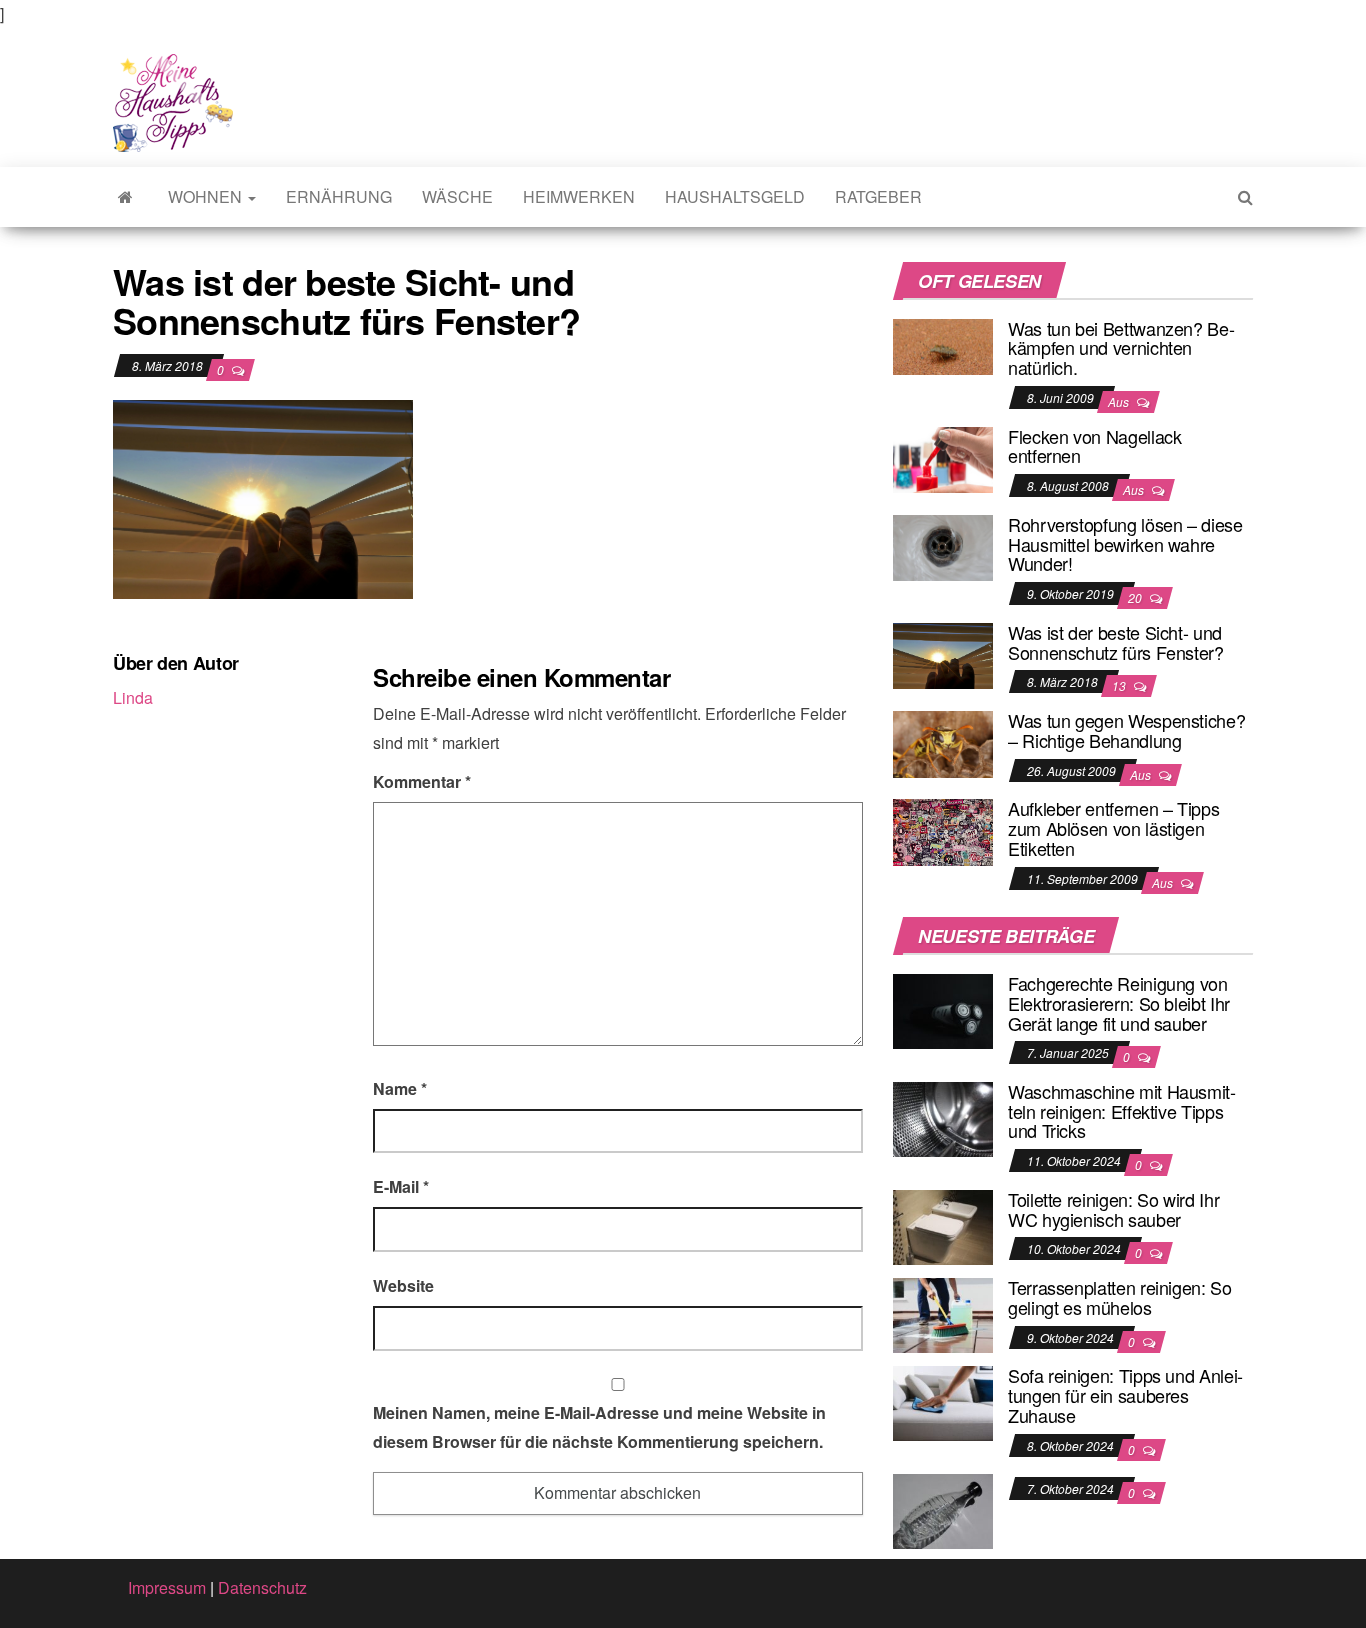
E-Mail (401, 1186)
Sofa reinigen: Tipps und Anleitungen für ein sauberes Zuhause (1125, 1395)
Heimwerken (579, 196)
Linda (133, 697)
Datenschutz (262, 1587)
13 (1120, 685)
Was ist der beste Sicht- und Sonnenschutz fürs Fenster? (1116, 642)
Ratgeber (878, 196)
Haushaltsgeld (735, 196)
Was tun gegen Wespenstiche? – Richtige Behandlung (1126, 730)
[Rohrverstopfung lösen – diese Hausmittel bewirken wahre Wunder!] (943, 545)
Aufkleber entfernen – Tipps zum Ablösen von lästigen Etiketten (1113, 828)
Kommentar (422, 781)
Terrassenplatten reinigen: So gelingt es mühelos (1120, 1297)
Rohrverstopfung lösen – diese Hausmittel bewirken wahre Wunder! (1125, 544)
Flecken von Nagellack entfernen (1094, 446)
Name (400, 1088)
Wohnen (207, 196)
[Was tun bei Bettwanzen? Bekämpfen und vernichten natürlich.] (943, 344)
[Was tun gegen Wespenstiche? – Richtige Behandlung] (943, 741)
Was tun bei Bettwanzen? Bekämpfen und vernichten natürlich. (1121, 348)
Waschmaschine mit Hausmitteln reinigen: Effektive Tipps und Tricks (1122, 1111)
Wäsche (457, 196)
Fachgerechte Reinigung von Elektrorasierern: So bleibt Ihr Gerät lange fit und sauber (1119, 1003)
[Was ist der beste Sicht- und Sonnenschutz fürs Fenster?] (943, 653)
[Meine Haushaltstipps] (125, 197)
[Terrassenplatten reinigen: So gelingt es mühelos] (943, 1313)
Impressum (167, 1587)
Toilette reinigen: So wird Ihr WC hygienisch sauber (1113, 1209)
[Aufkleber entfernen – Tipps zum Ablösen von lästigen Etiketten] (943, 830)
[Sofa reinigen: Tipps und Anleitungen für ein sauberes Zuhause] (943, 1401)
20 (1136, 597)
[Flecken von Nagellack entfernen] (943, 457)
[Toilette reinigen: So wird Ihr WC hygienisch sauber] (943, 1225)
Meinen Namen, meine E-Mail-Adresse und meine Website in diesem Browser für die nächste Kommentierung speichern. (599, 1427)
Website (403, 1285)
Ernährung (339, 196)
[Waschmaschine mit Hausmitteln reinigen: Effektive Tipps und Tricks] (943, 1117)
